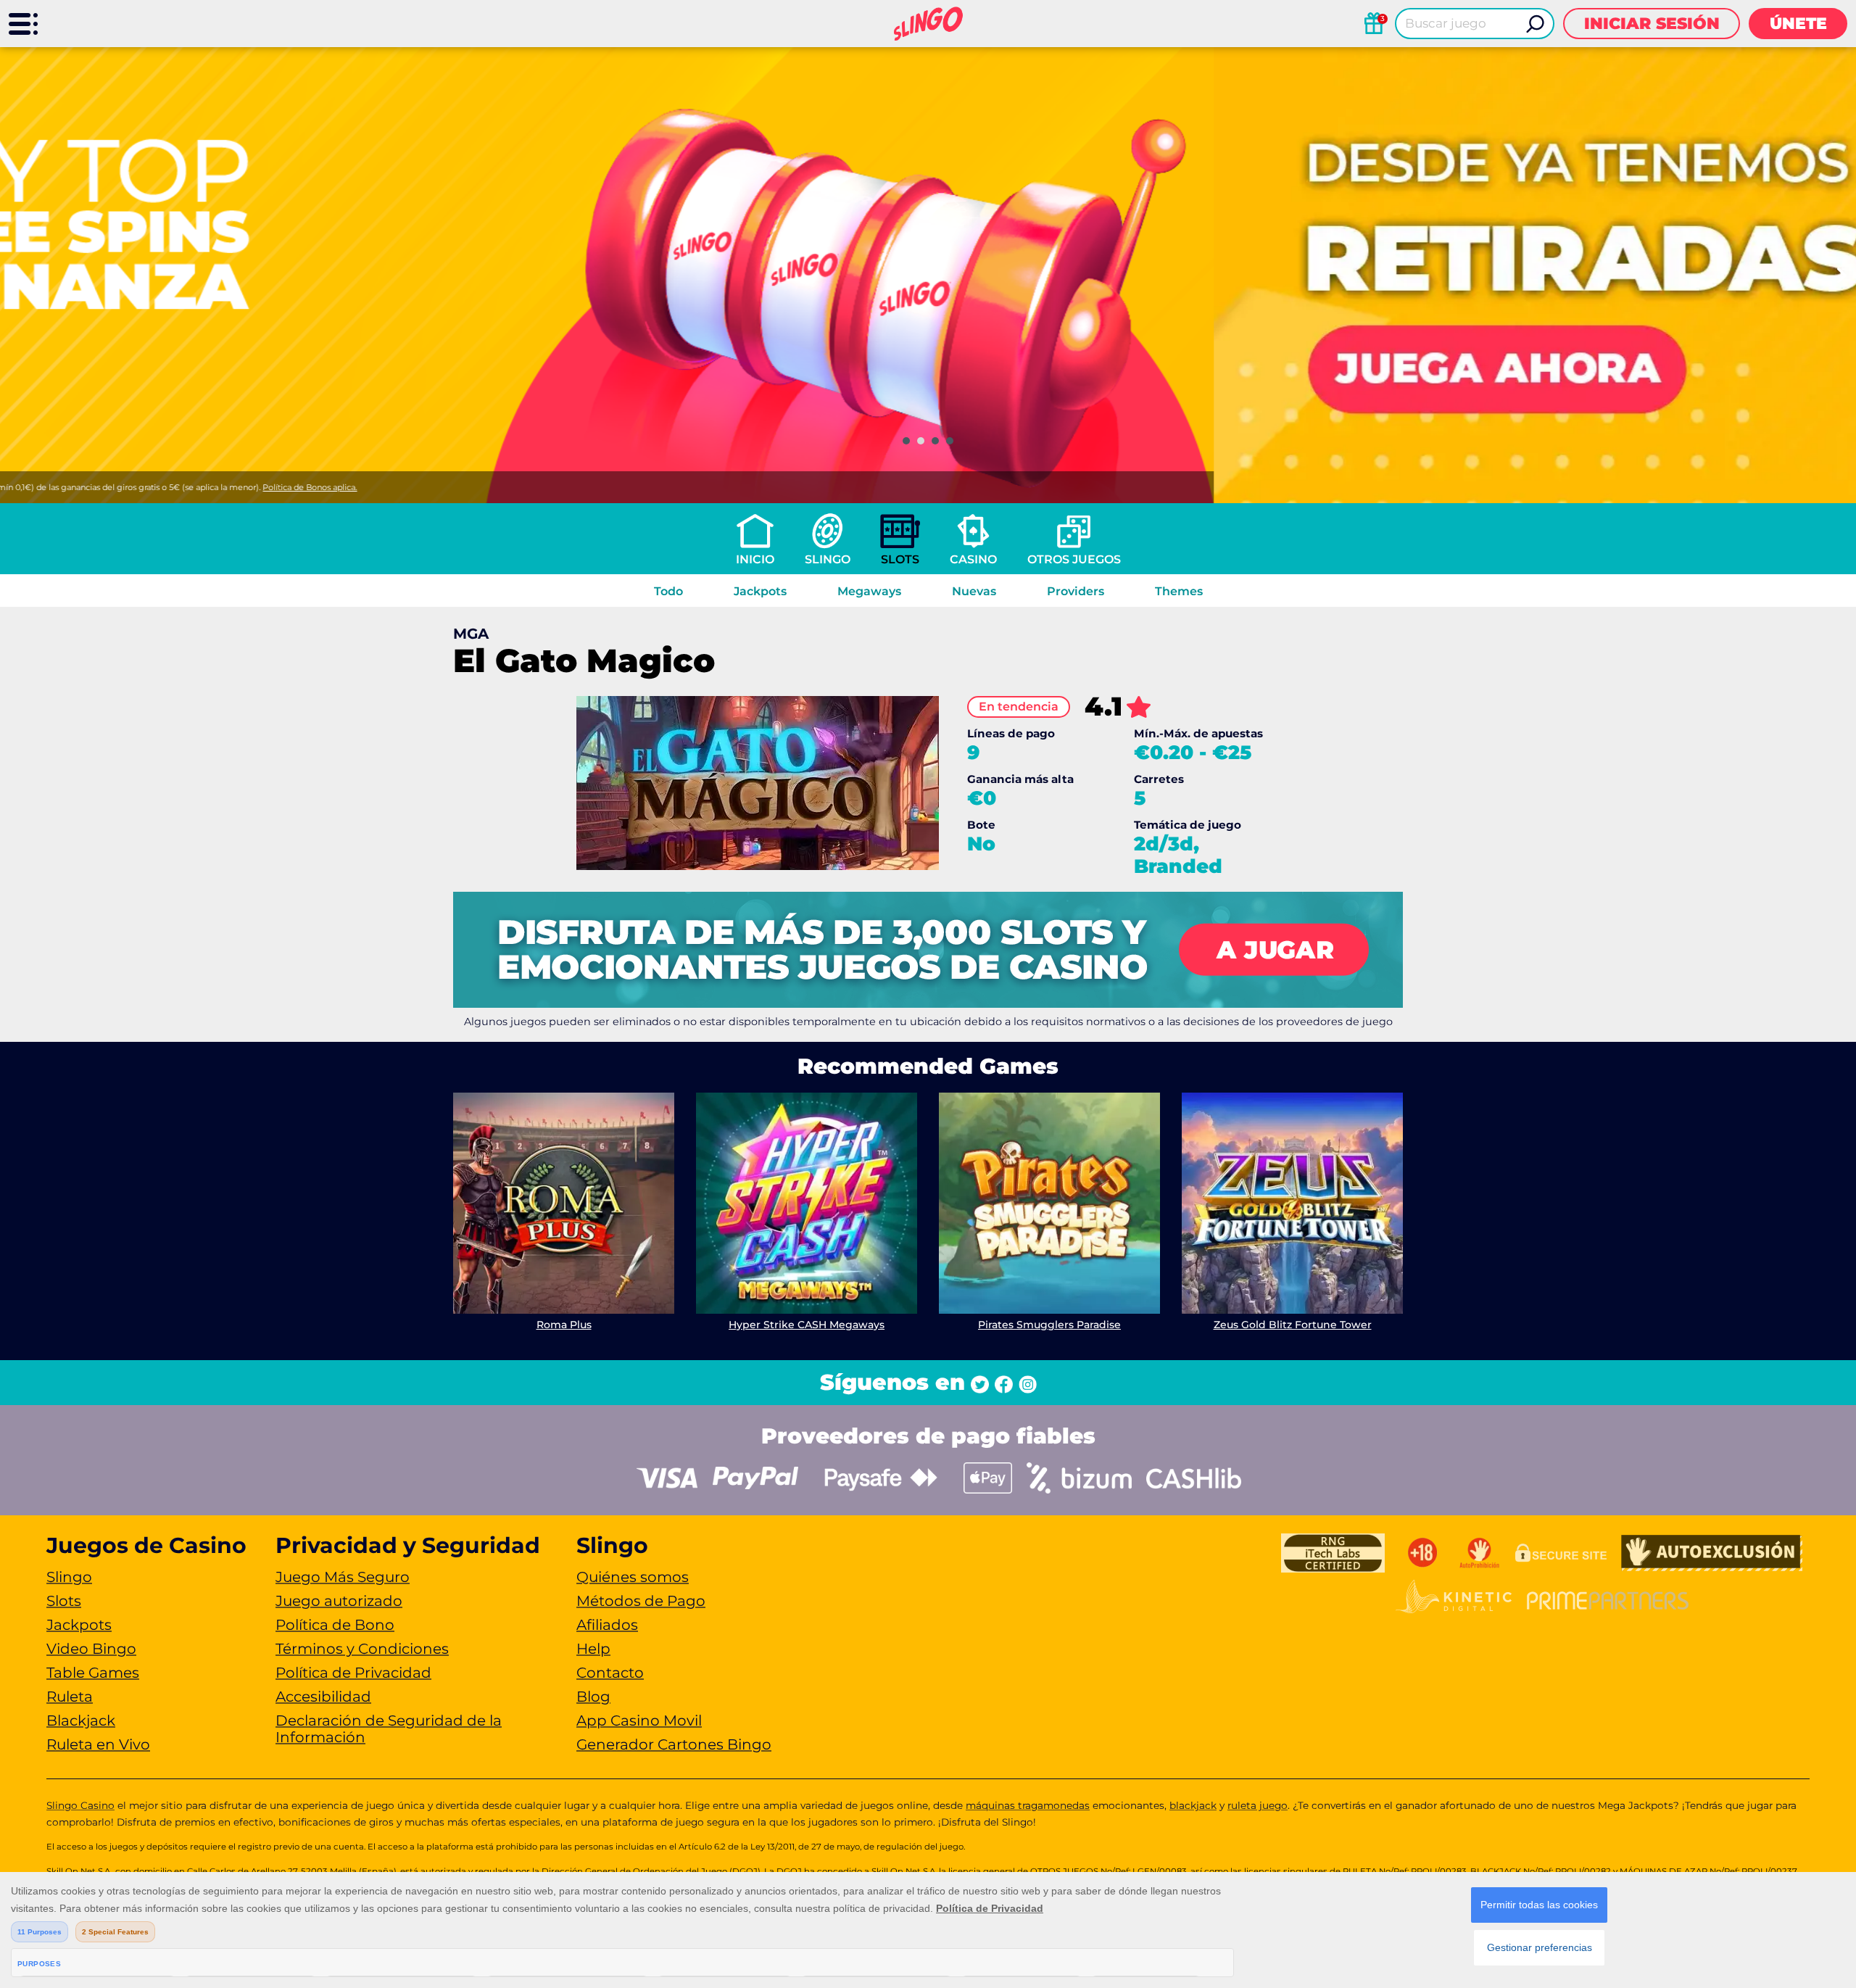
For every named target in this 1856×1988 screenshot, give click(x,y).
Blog (593, 1697)
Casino (973, 559)
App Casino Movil (639, 1720)
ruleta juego (1258, 1805)
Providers (1076, 591)
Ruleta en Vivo (98, 1744)
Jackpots (760, 591)
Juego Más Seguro (343, 1577)
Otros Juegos (1074, 559)
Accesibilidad (323, 1697)
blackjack (1193, 1805)
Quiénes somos (633, 1577)
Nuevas (974, 591)
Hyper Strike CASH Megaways (807, 1325)
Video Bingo (91, 1649)
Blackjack (81, 1720)
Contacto (610, 1673)
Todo (668, 591)
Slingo (828, 559)
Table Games (93, 1673)
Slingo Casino (80, 1805)
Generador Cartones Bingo (674, 1744)
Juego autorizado (339, 1601)
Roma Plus (564, 1325)
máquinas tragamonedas (1028, 1805)
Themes (1179, 591)
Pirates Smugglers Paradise (1049, 1325)
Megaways (869, 591)
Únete (1798, 24)
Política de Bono (335, 1625)
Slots (900, 559)
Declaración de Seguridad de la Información (389, 1729)
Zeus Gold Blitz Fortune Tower (1293, 1325)
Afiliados (607, 1625)
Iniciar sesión (1652, 24)
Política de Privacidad (353, 1673)
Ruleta (70, 1697)
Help (593, 1649)
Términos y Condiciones (362, 1649)
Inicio (755, 559)
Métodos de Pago (641, 1601)
